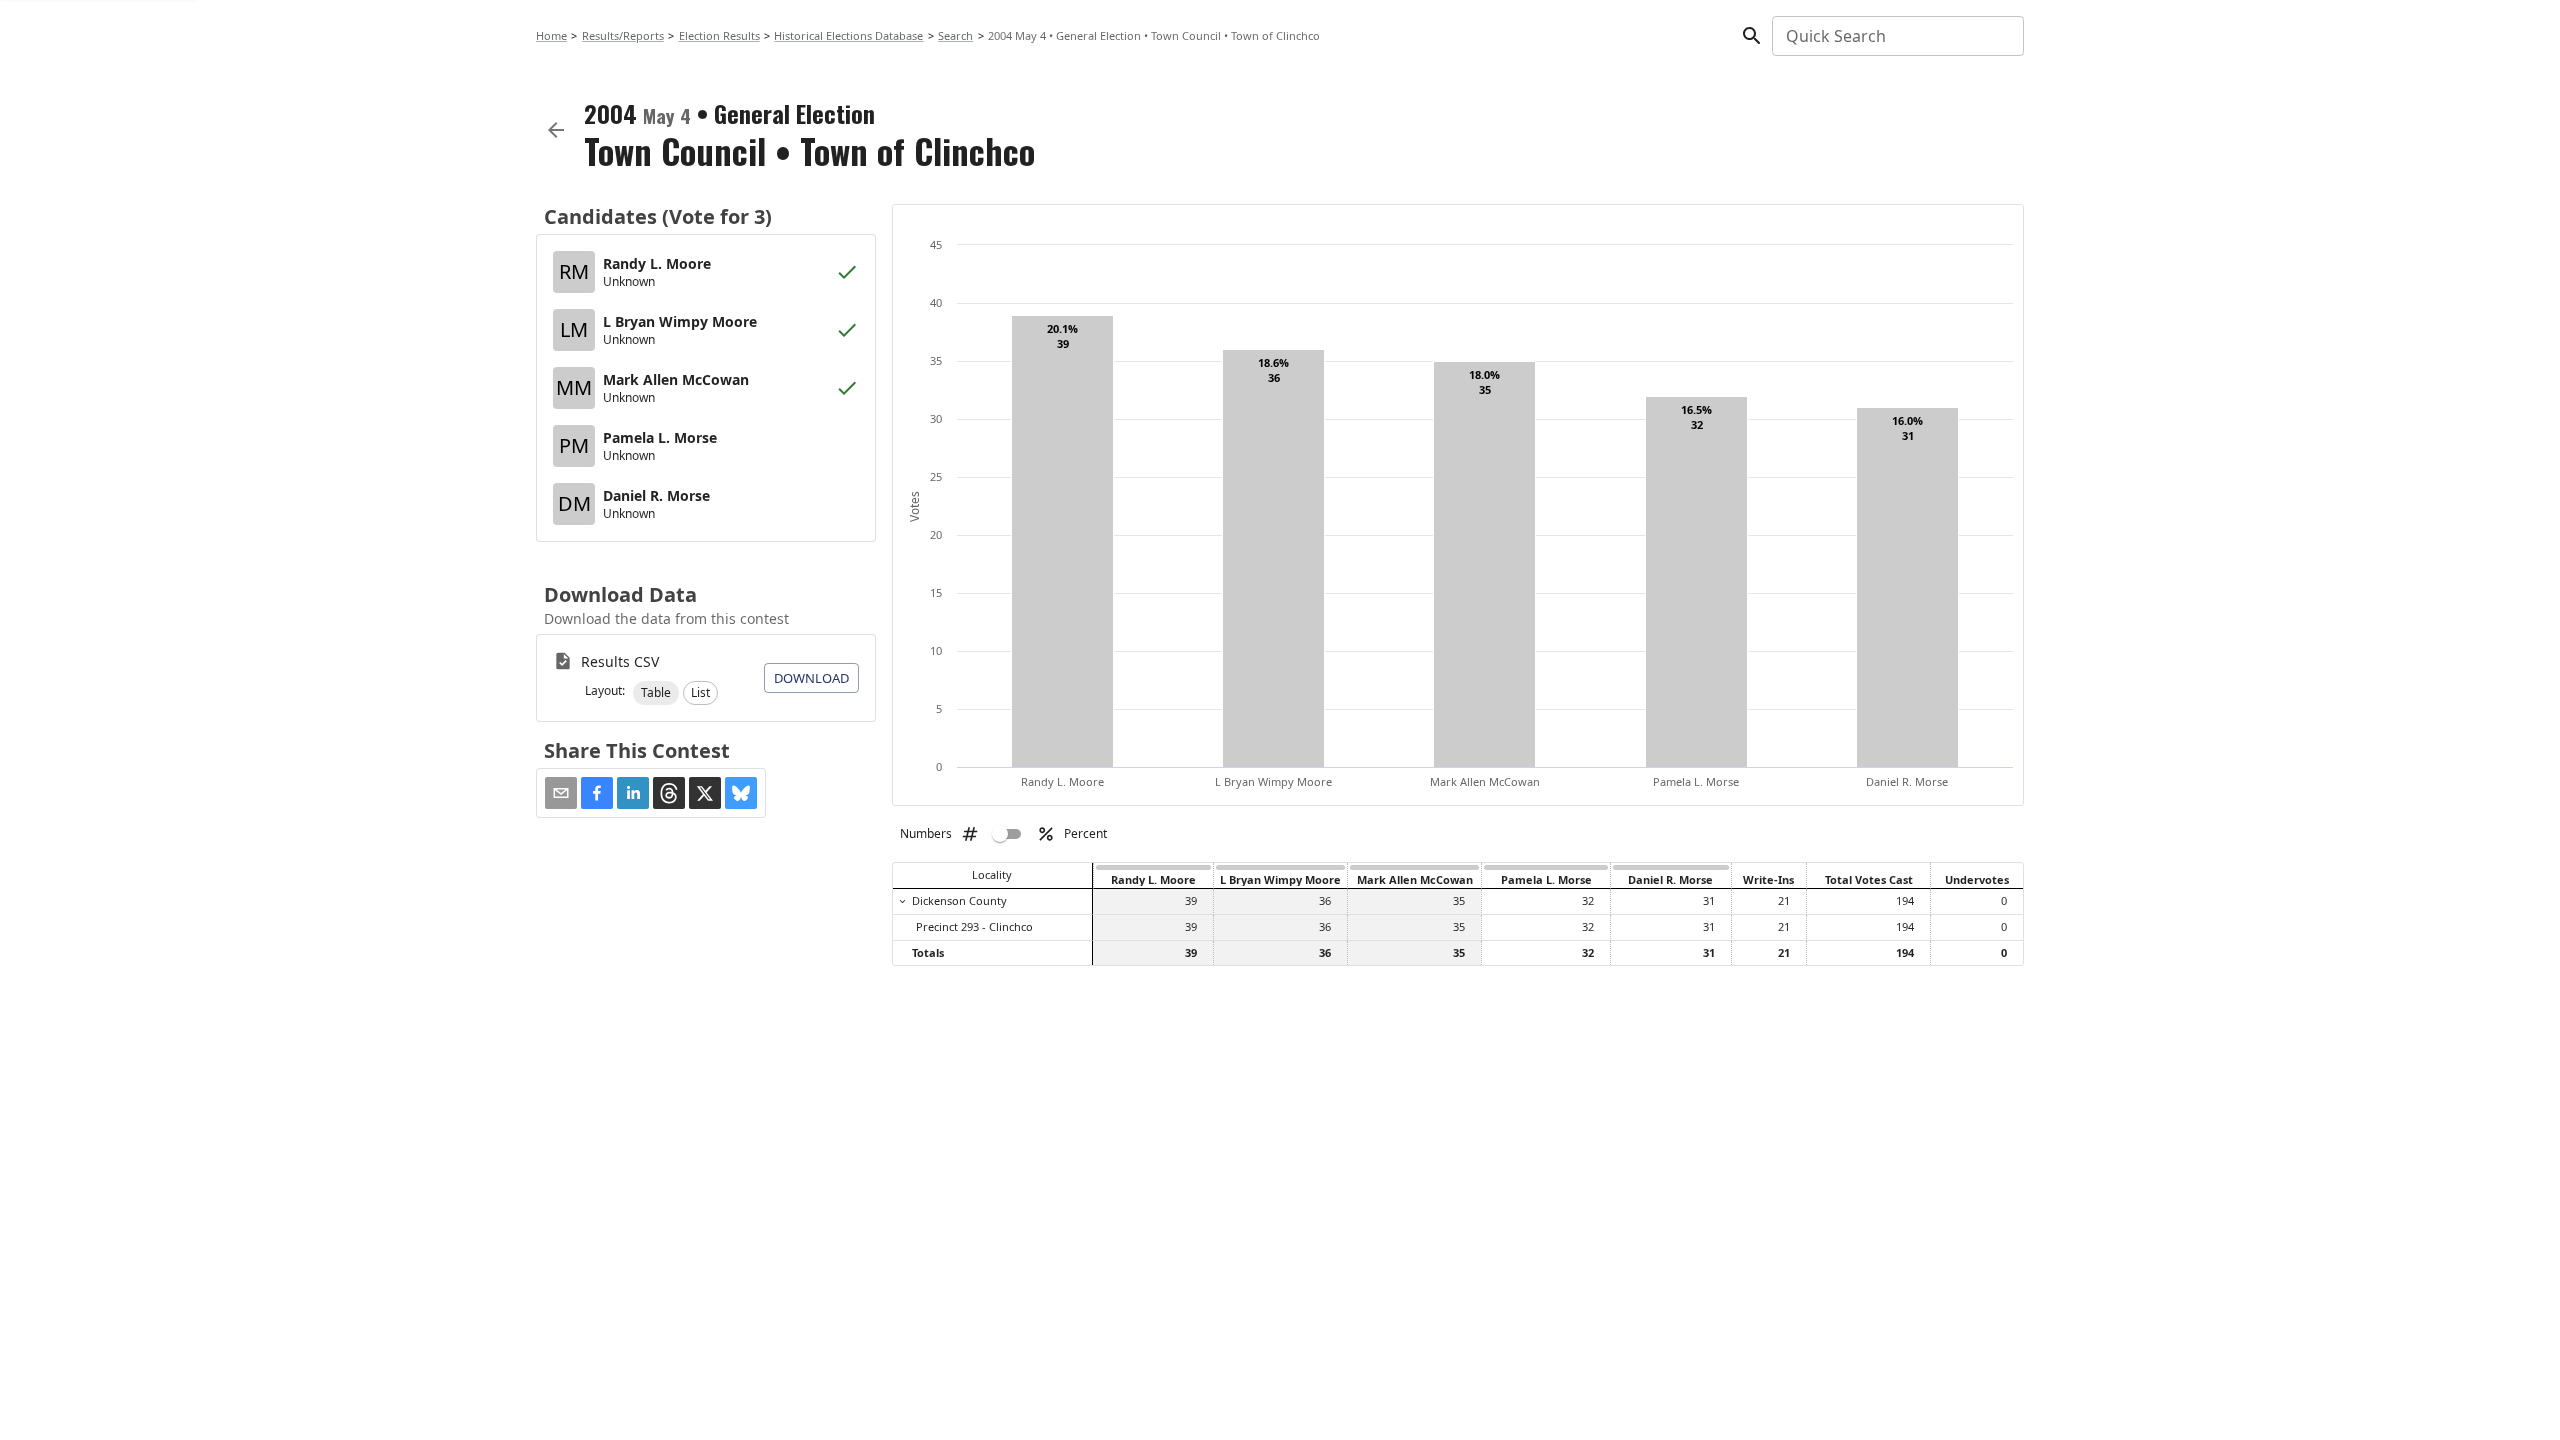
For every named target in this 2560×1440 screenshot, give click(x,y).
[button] (656, 693)
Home (551, 35)
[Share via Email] (561, 793)
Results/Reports (623, 35)
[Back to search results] (556, 130)
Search (955, 35)
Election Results (719, 35)
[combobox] (1896, 36)
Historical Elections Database (848, 35)
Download (811, 678)
